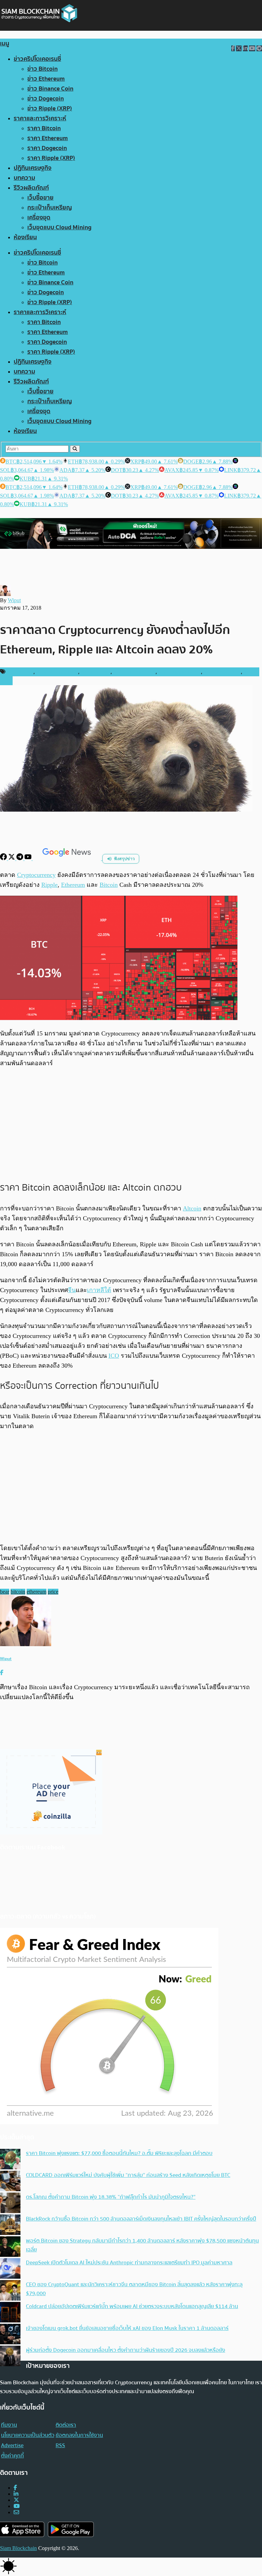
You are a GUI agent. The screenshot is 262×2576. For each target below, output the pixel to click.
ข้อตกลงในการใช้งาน (79, 2435)
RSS (60, 2445)
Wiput (14, 600)
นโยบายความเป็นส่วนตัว (28, 2435)
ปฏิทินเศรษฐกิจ (33, 168)
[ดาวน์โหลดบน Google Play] (71, 2529)
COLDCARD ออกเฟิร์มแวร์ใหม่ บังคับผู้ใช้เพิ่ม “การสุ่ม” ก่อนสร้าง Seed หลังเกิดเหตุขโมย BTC (128, 2175)
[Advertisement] (131, 1124)
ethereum (37, 1592)
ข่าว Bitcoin (42, 69)
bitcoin (18, 1592)
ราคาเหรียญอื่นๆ (222, 672)
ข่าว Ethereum (46, 79)
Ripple (49, 885)
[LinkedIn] (16, 2494)
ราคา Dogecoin (47, 148)
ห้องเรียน (25, 237)
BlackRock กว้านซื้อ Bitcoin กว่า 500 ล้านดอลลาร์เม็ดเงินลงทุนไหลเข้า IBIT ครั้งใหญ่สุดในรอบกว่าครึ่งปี (141, 2219)
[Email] (16, 2512)
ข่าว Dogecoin (46, 99)
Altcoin (192, 1208)
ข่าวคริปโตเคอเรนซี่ (37, 59)
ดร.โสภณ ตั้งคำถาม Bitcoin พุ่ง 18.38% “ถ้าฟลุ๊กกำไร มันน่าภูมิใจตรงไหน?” (111, 2197)
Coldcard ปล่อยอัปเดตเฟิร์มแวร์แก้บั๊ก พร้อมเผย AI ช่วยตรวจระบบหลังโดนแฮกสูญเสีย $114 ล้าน (132, 2306)
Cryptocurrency (36, 875)
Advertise (12, 2445)
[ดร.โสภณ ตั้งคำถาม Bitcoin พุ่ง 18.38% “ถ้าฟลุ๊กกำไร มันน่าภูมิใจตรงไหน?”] (10, 2204)
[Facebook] (4, 858)
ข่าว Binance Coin (50, 89)
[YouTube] (29, 858)
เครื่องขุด (39, 218)
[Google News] (68, 858)
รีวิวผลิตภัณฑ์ (31, 188)
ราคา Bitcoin (44, 128)
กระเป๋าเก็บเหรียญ (50, 208)
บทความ (24, 178)
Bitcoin (109, 885)
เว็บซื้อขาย (40, 198)
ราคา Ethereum (48, 138)
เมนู (5, 44)
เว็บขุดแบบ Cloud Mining (59, 227)
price (53, 1592)
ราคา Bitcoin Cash (134, 672)
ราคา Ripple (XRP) (51, 158)
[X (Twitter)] (16, 2500)
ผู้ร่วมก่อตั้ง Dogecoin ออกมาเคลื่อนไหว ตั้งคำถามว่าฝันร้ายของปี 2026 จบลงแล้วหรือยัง (126, 2350)
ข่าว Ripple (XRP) (50, 109)
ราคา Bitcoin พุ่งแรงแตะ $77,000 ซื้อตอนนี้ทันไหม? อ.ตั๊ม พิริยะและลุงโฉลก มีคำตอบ (119, 2153)
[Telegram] (20, 858)
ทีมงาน (9, 2425)
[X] (12, 858)
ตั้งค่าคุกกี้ (12, 2456)
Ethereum (73, 885)
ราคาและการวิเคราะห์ (40, 118)
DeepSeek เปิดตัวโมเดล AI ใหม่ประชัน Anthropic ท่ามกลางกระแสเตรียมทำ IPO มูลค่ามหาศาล (129, 2263)
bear (5, 1592)
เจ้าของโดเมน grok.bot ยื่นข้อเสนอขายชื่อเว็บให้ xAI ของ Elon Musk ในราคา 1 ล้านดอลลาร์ (127, 2328)
